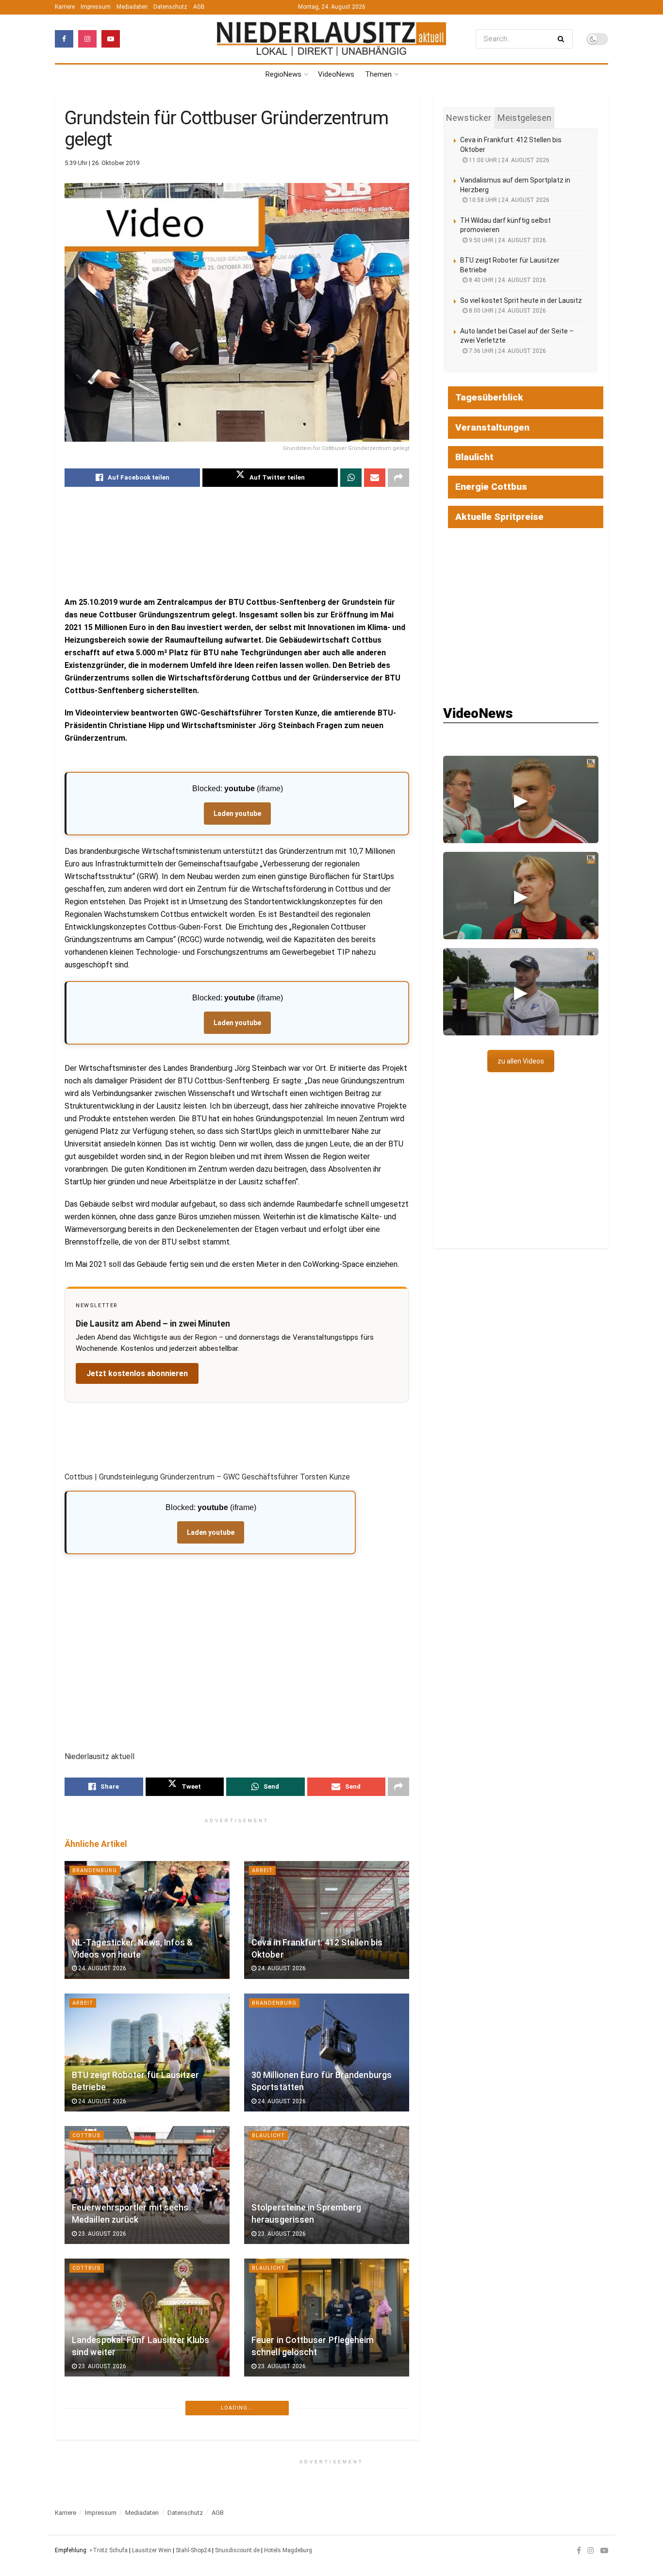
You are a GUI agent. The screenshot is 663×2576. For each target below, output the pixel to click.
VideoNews (336, 74)
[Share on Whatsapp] (351, 478)
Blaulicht (268, 2136)
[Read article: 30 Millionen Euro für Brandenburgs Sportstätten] (327, 2052)
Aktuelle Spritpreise (499, 517)
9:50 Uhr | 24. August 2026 (507, 240)
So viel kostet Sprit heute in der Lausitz (521, 300)
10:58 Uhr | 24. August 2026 (508, 200)
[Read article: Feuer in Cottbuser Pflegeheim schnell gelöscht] (327, 2318)
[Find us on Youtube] (111, 39)
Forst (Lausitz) (99, 2415)
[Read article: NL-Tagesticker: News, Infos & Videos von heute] (147, 1920)
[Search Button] (563, 39)
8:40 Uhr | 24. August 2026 (507, 280)
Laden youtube (237, 814)
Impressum (96, 7)
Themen (378, 74)
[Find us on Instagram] (87, 39)
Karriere (65, 7)
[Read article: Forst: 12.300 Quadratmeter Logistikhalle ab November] (147, 2465)
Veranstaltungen (492, 427)
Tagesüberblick (489, 397)
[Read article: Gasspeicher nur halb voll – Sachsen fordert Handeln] (327, 2465)
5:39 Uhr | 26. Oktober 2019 (102, 163)
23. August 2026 (101, 2234)
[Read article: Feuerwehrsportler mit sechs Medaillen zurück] (147, 2185)
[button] (521, 799)
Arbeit (262, 1870)
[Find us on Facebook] (64, 39)
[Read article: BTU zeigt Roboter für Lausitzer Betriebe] (147, 2052)
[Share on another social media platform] (398, 478)
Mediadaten (132, 7)
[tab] (469, 118)
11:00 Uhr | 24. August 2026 (508, 160)
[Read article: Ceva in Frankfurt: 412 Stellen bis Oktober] (327, 1920)
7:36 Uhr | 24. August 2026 (507, 351)
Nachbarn (268, 2415)
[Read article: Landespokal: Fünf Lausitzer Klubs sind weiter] (147, 2318)
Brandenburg (95, 1870)
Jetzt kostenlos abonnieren (137, 1373)
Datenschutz (170, 7)
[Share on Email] (375, 478)
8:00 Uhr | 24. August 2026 (507, 311)
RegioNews (283, 74)
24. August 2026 (101, 1968)
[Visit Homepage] (331, 39)
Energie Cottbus (491, 487)
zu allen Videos (521, 1061)
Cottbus (87, 2136)
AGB (199, 7)
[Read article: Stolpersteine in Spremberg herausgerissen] (327, 2185)
